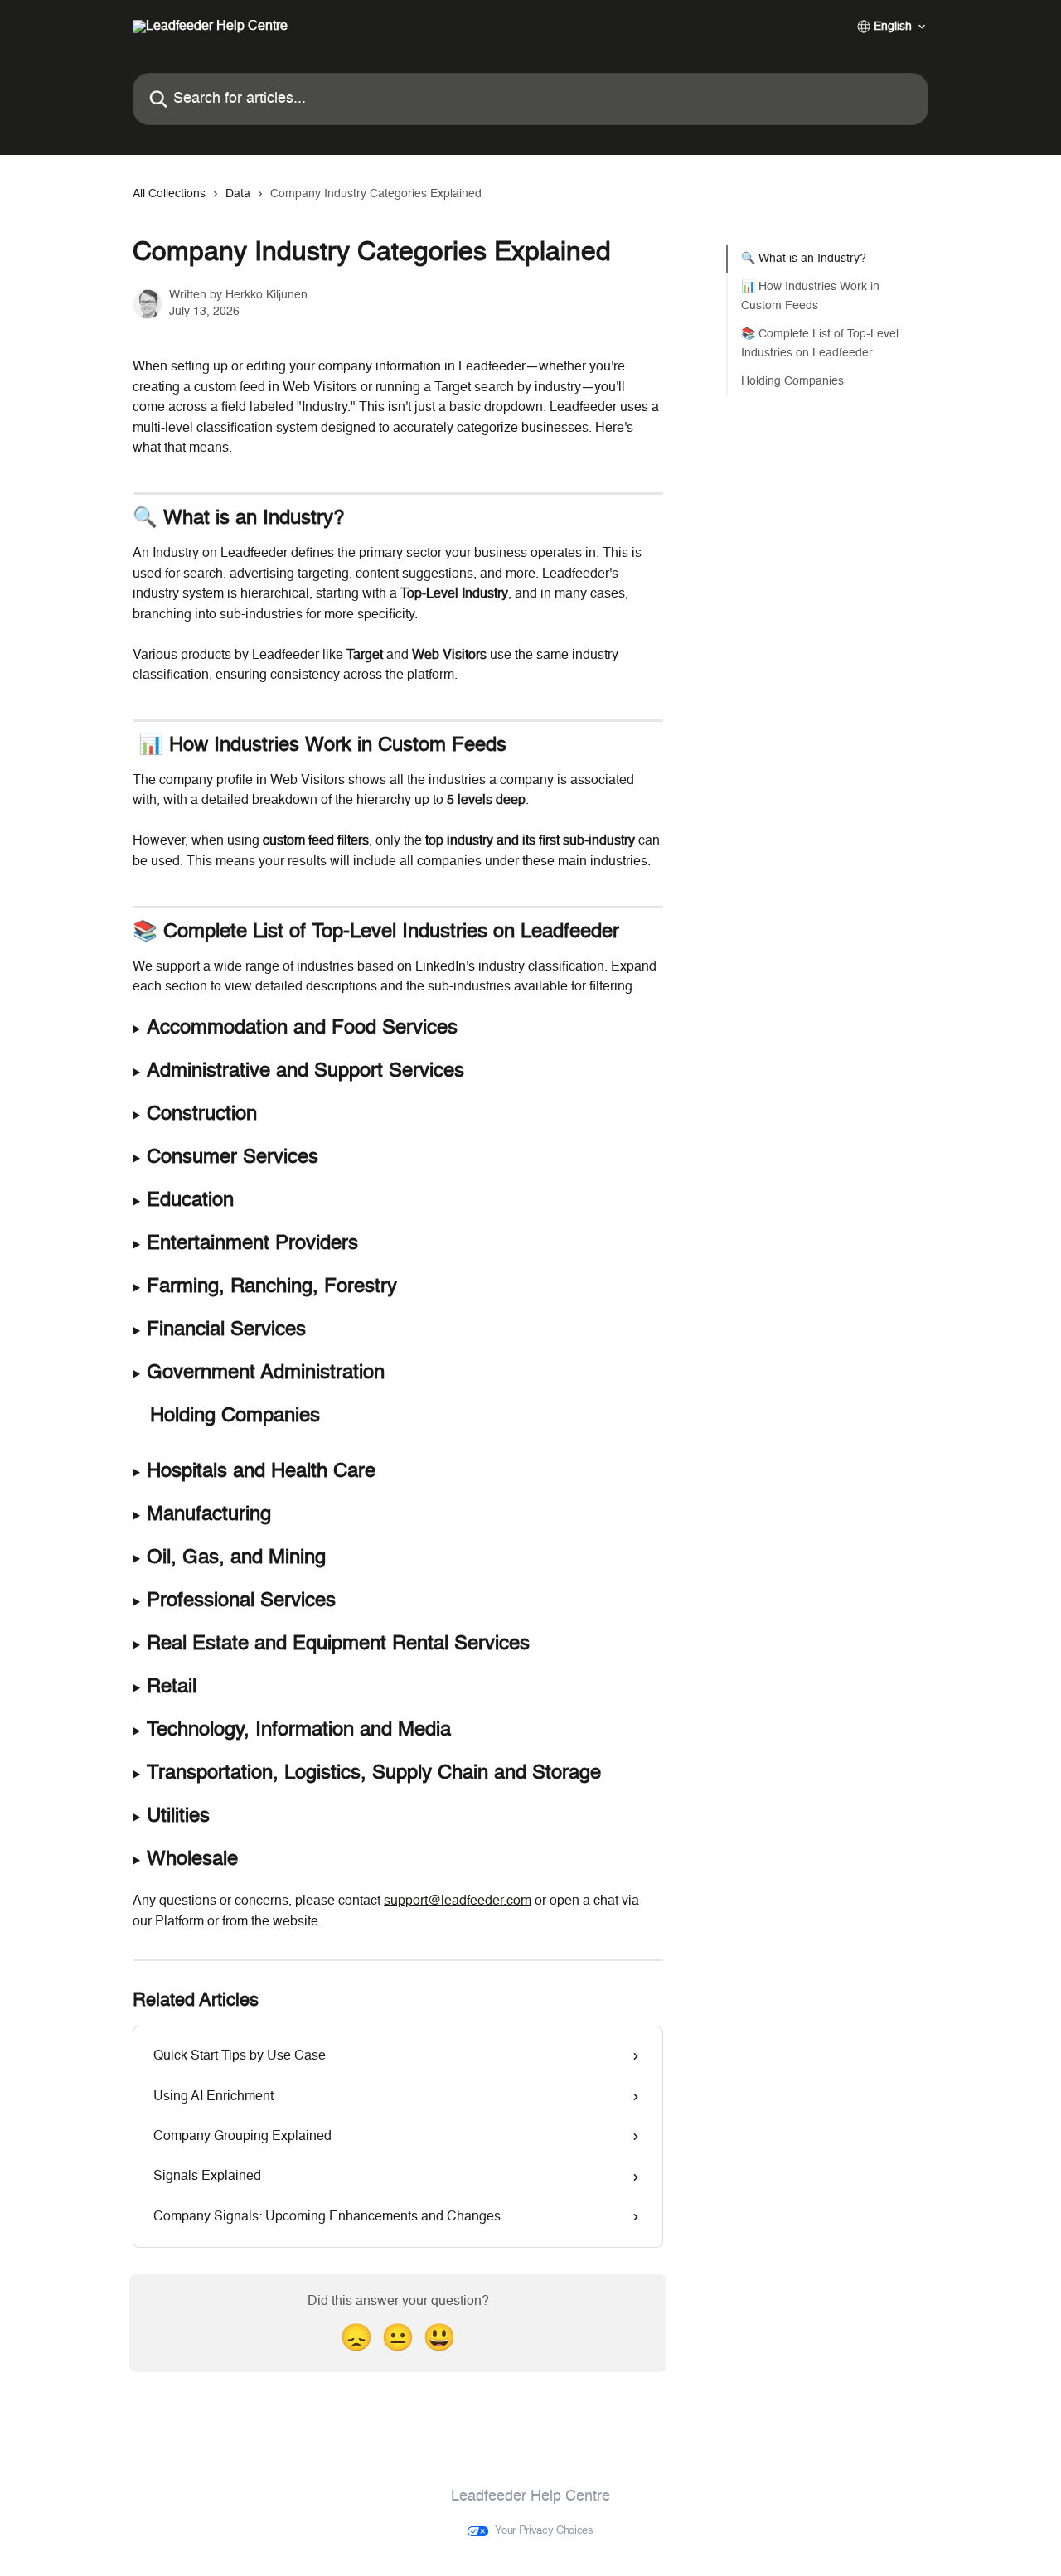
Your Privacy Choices (544, 2531)
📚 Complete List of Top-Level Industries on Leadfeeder (820, 343)
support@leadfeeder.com (458, 1901)
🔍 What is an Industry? (804, 259)
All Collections (169, 194)
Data (238, 194)
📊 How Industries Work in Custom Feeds (810, 296)
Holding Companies (792, 381)
